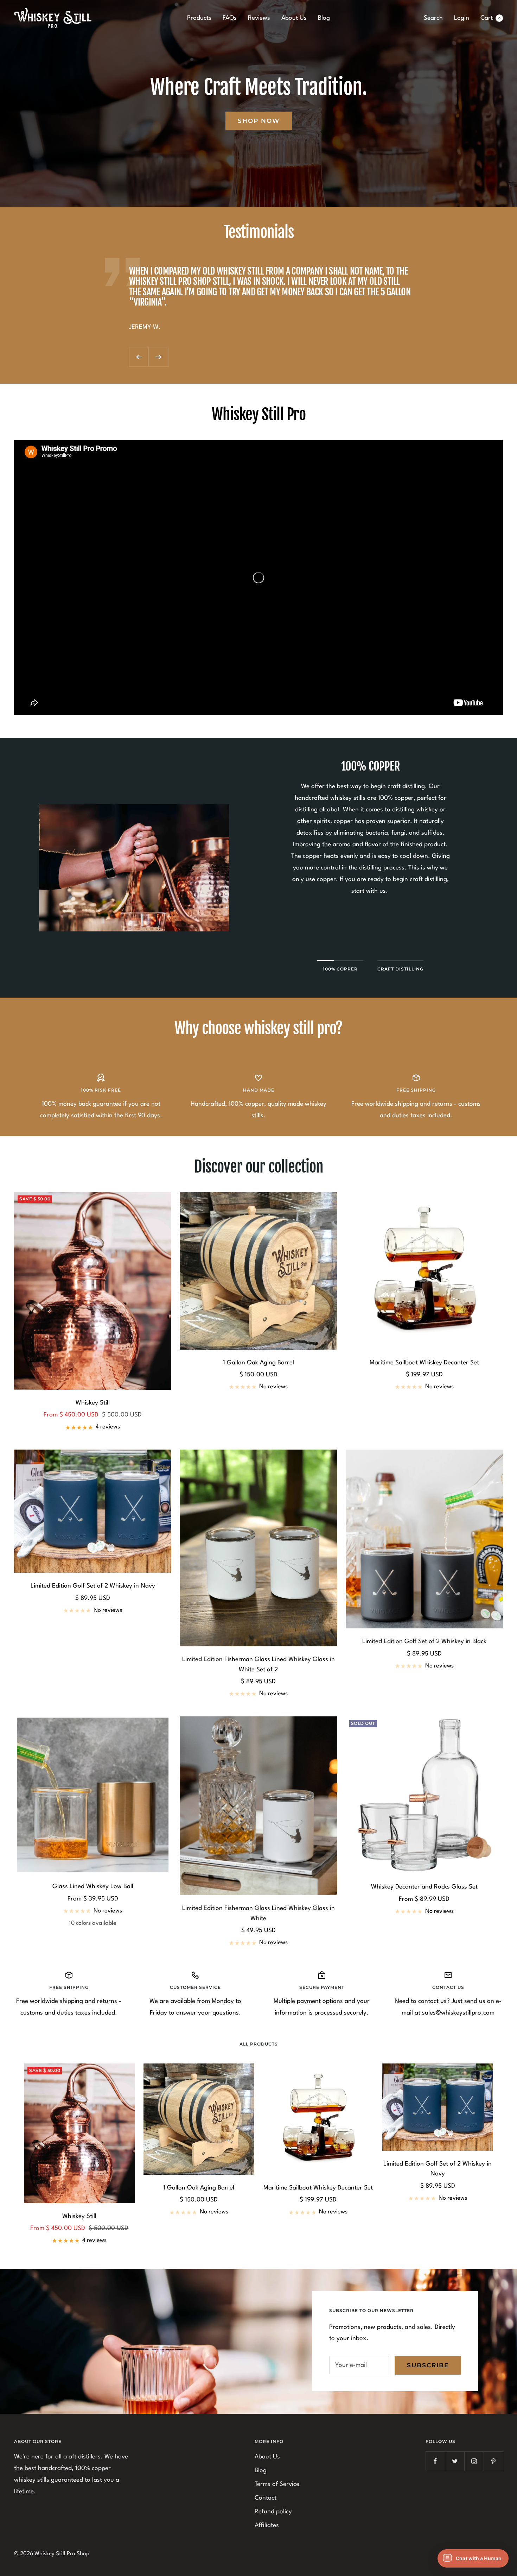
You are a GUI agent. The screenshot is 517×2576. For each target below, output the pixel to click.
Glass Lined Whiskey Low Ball (93, 1887)
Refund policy (273, 2512)
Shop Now (259, 121)
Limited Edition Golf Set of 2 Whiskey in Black (424, 1642)
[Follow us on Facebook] (435, 2461)
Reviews (259, 18)
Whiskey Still (93, 1403)
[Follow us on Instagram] (474, 2461)
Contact (266, 2498)
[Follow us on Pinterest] (493, 2461)
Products (199, 18)
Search (433, 18)
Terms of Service (277, 2484)
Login (462, 18)
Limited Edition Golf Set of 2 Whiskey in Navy (93, 1586)
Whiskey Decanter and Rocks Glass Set (424, 1887)
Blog (324, 18)
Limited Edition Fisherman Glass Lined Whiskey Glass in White (258, 1914)
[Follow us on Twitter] (455, 2461)
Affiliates (267, 2525)
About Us (294, 18)
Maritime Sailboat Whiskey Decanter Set (424, 1363)
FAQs (230, 18)
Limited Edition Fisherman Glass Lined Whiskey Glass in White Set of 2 (258, 1665)
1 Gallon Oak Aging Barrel (258, 1363)
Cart (490, 18)
